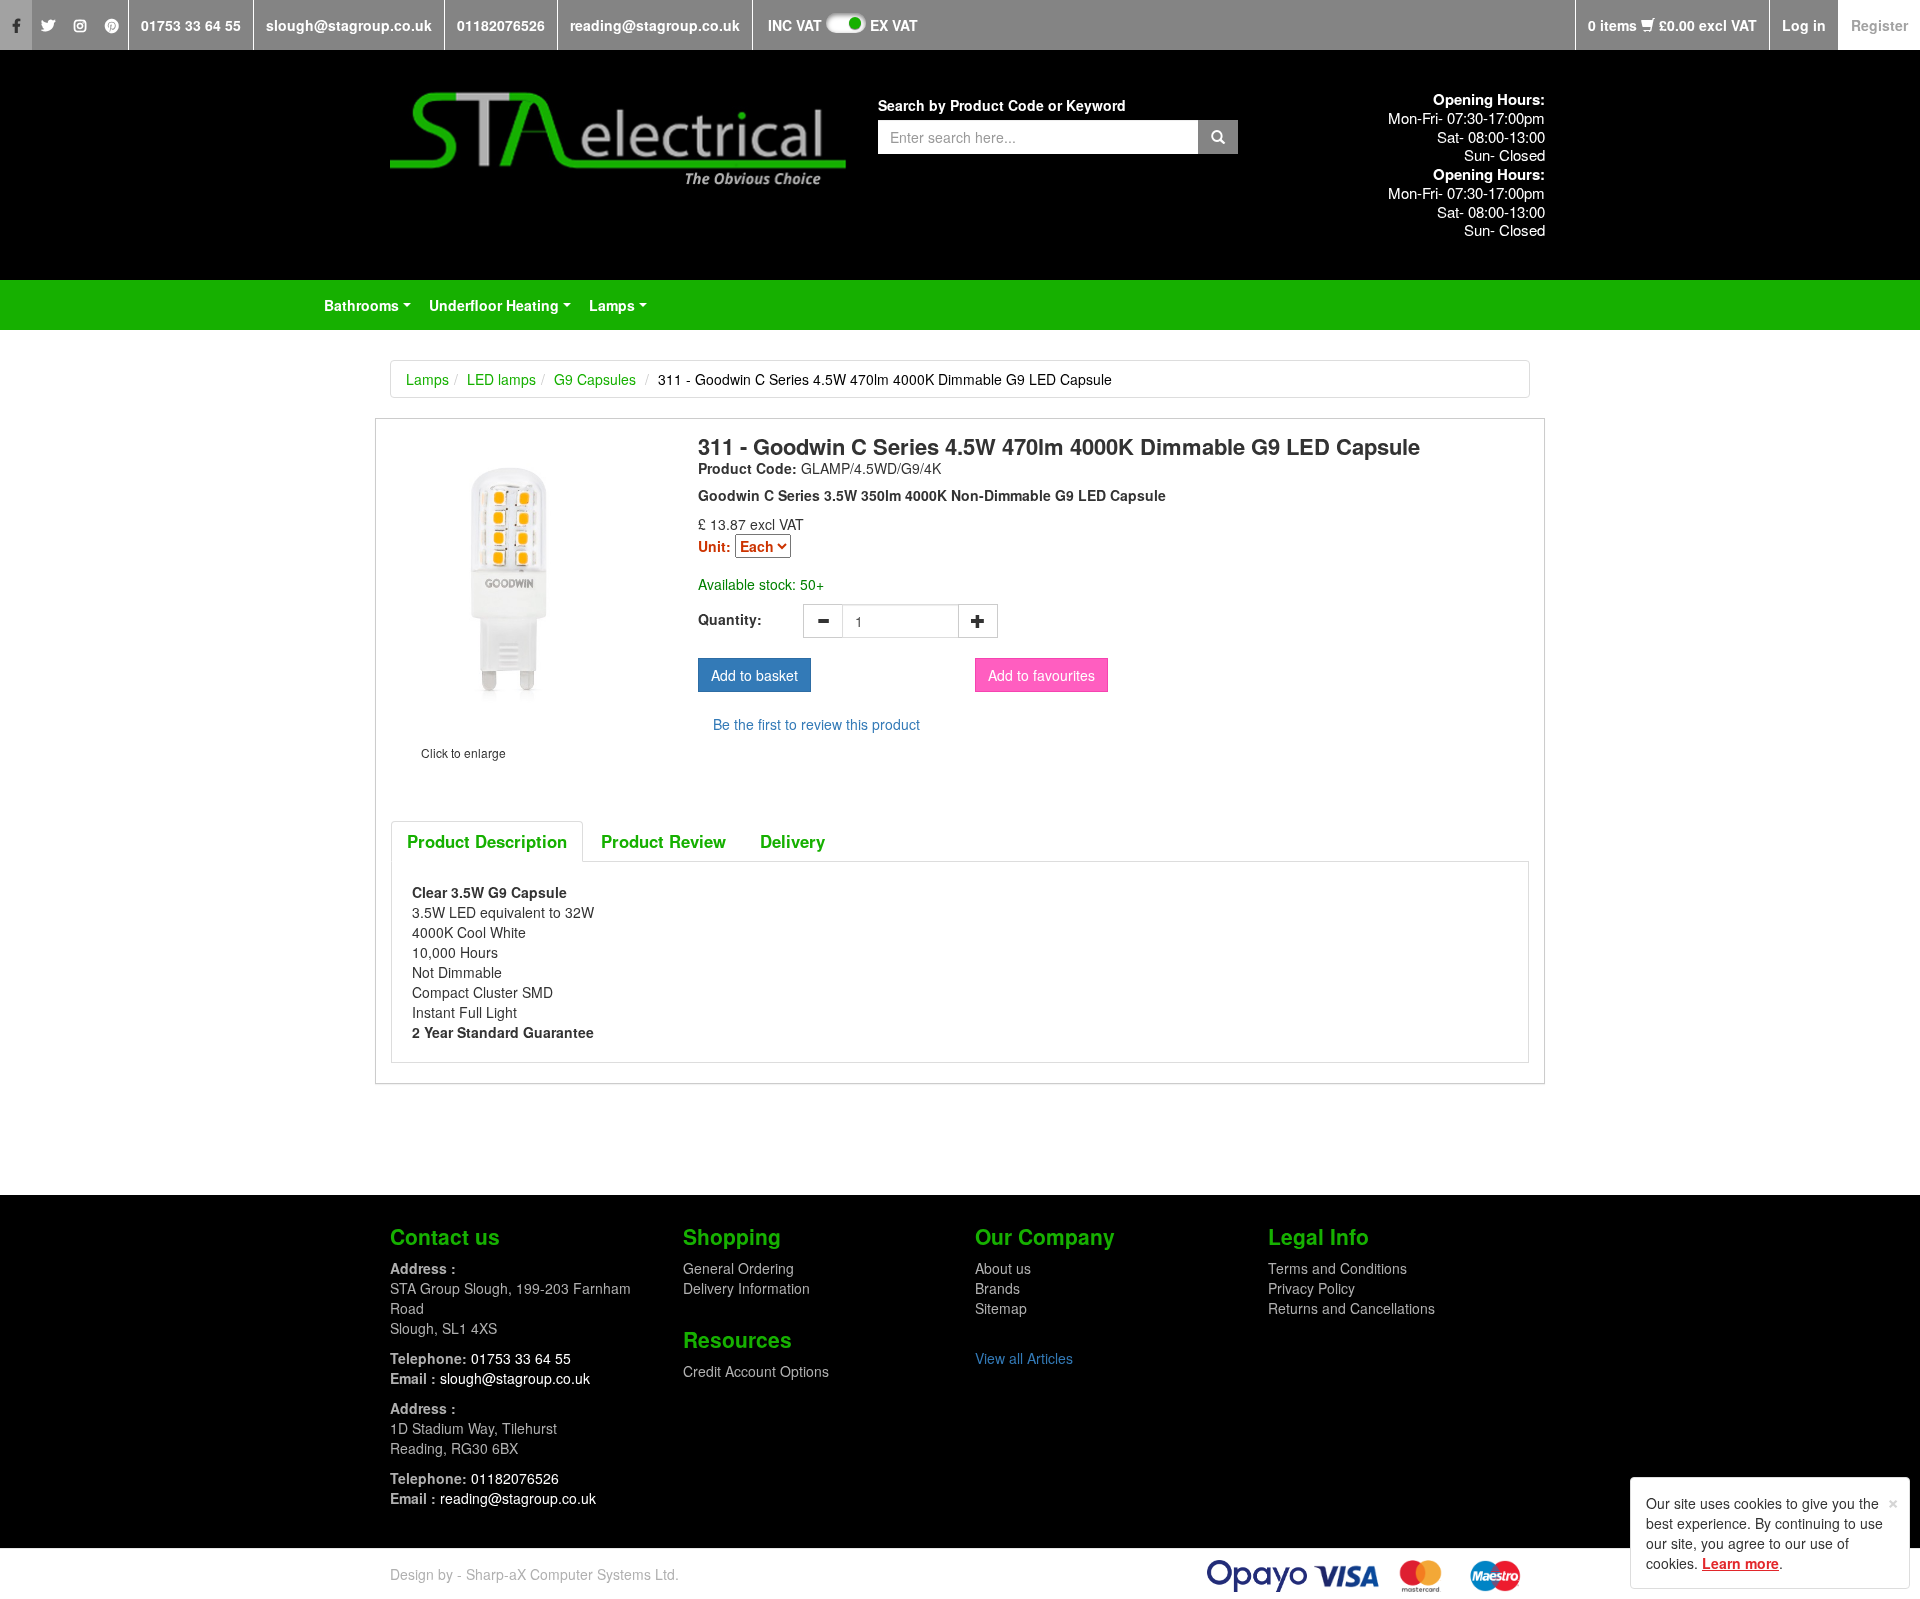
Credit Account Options (756, 1371)
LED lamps (501, 379)
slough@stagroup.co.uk (349, 25)
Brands (997, 1288)
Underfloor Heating (504, 311)
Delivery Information (746, 1288)
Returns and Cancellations (1351, 1308)
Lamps (622, 311)
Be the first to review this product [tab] (816, 724)
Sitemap (1001, 1308)
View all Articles (1024, 1358)
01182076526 (501, 25)
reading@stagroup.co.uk (655, 25)
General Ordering (738, 1268)
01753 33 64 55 (191, 25)
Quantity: (730, 619)
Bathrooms (371, 311)
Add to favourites (1041, 675)
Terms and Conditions (1337, 1268)
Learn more (1740, 1563)
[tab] (487, 841)
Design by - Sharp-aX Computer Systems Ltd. (534, 1574)
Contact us (445, 1236)
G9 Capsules (595, 379)
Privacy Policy (1311, 1288)
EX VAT (894, 25)
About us (1003, 1268)
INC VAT (795, 25)
